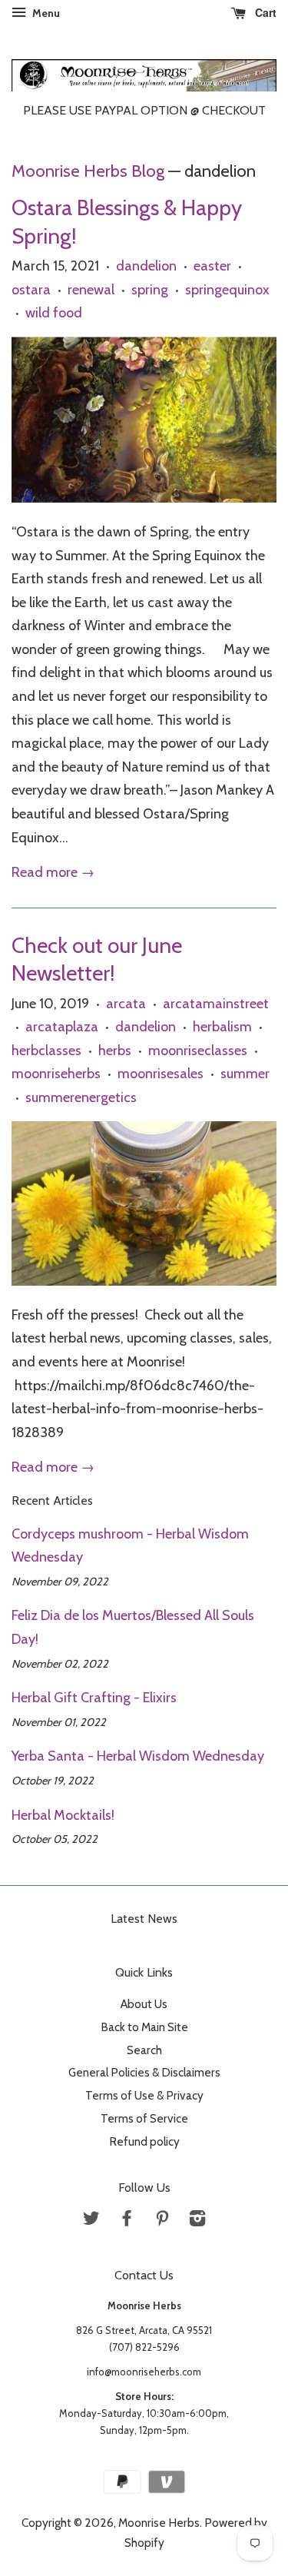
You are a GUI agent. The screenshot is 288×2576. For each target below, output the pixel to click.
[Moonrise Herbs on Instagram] (197, 2221)
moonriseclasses (198, 1051)
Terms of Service (144, 2118)
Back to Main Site (144, 2027)
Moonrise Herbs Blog (88, 171)
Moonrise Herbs (159, 2523)
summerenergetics (81, 1097)
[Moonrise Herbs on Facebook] (127, 2221)
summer (245, 1074)
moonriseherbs (56, 1074)
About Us (144, 2004)
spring (150, 290)
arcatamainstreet (216, 1004)
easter (212, 266)
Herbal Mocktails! (63, 1815)
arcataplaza (62, 1027)
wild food (54, 313)
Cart (264, 12)
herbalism (222, 1027)
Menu (45, 13)
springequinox (227, 290)
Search (144, 2050)
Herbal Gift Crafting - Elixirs (94, 1698)
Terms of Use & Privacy (144, 2095)
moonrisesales (161, 1074)
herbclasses (46, 1051)
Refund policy (144, 2141)
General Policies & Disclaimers (144, 2072)
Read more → (53, 872)
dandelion (146, 266)
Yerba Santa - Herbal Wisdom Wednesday (138, 1756)
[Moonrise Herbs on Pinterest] (162, 2221)
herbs (115, 1051)
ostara (31, 290)
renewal (91, 290)
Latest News (144, 1919)
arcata (126, 1004)
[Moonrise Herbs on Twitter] (91, 2221)
